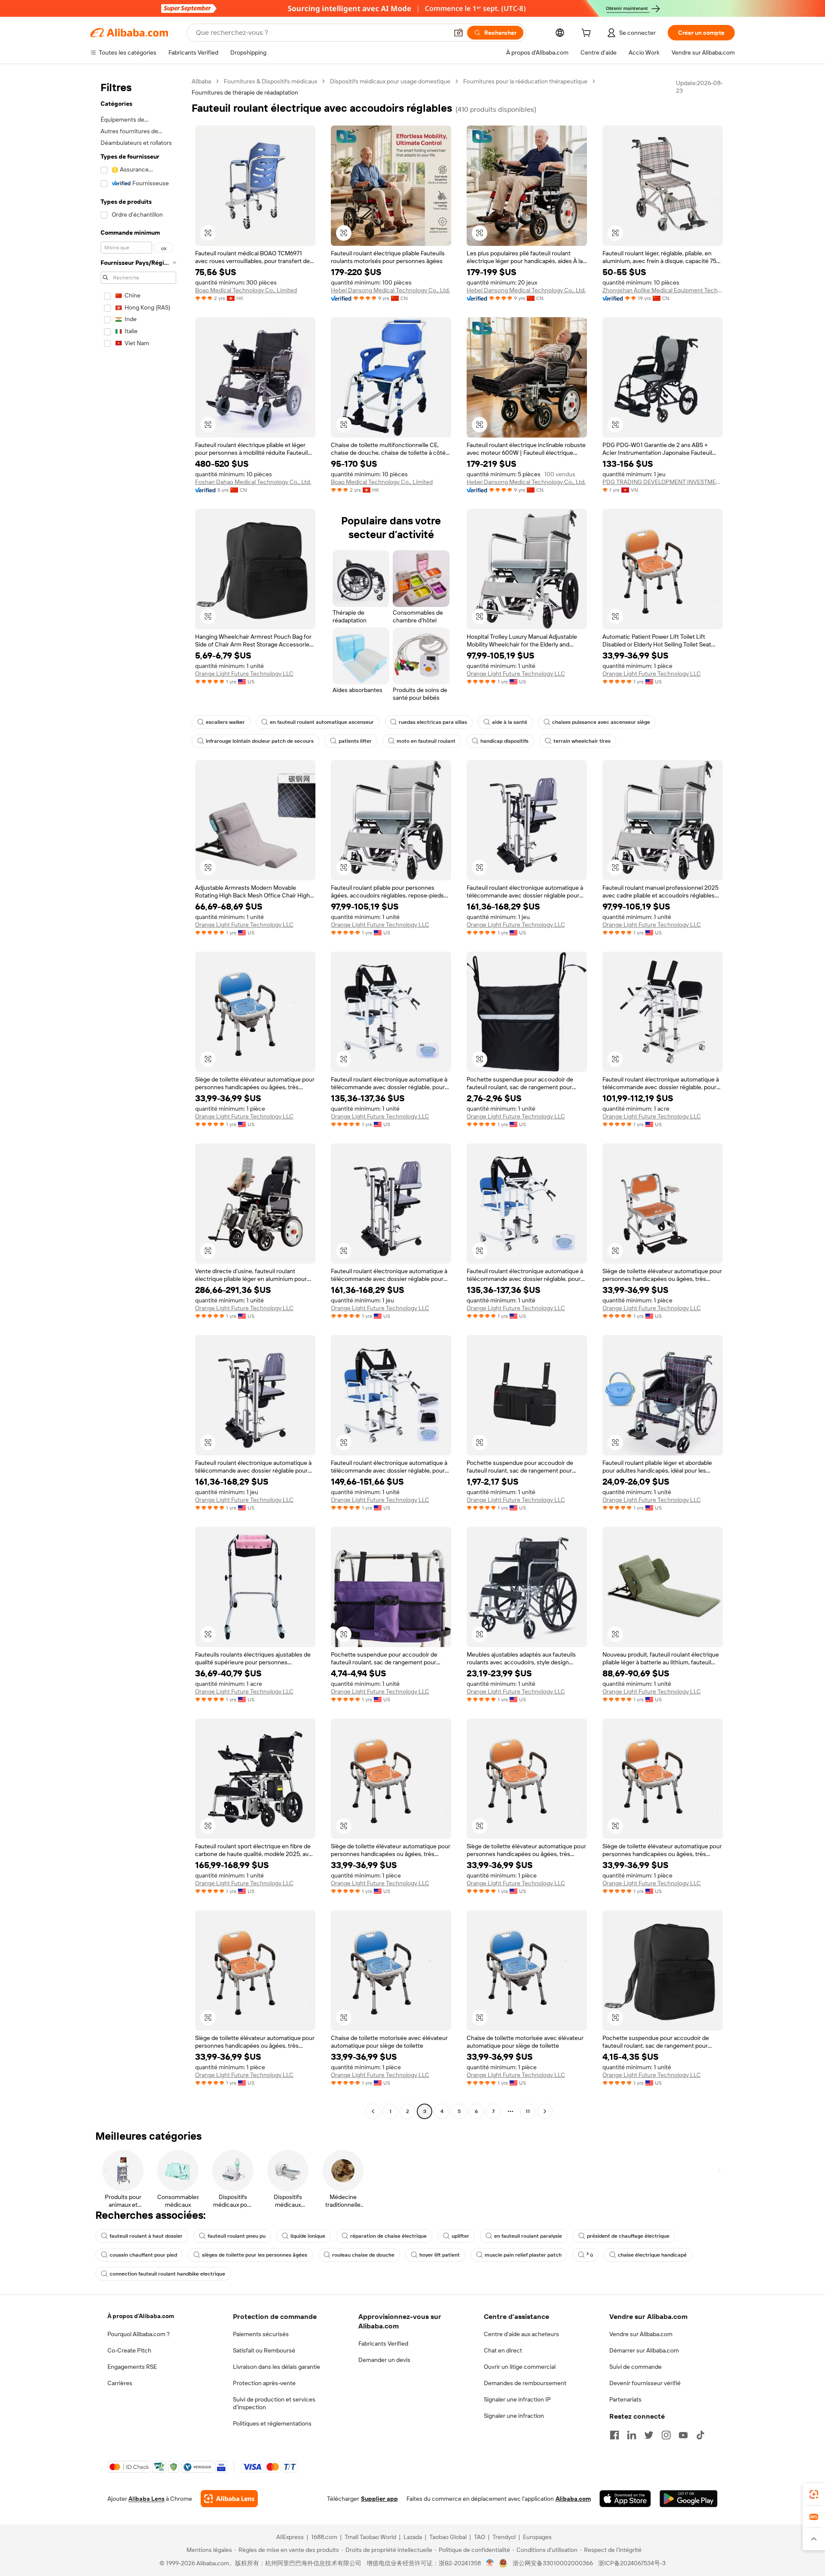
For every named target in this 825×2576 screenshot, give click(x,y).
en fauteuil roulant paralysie (528, 2236)
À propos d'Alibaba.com (141, 2316)
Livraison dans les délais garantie (277, 2367)
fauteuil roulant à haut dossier (146, 2236)
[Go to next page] (545, 2111)
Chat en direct (503, 2350)
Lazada (413, 2537)
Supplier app (379, 2499)
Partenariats (625, 2399)
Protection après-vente (264, 2383)
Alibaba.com (573, 2499)
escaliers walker (225, 722)
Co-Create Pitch (129, 2350)
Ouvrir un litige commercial (520, 2367)
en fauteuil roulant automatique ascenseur (322, 722)
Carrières (120, 2383)
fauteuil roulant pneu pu (237, 2236)
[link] (814, 2494)
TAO (480, 2537)
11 (528, 2111)
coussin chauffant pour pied (143, 2255)
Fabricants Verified (383, 2343)
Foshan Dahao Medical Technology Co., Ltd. (253, 482)
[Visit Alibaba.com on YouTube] (683, 2435)
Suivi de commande (636, 2367)
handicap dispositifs (504, 741)
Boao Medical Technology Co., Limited (246, 290)
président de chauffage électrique (628, 2236)
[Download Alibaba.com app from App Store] (625, 2499)
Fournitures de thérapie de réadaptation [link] (245, 92)
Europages (537, 2537)
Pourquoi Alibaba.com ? (139, 2334)
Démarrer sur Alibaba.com (644, 2350)
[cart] (588, 34)
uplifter (460, 2236)
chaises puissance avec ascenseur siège (601, 722)
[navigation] (138, 1097)
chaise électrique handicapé (652, 2255)
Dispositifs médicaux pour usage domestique (390, 81)
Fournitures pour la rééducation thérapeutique (525, 81)
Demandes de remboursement (525, 2383)
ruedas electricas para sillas (433, 722)
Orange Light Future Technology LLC (244, 674)
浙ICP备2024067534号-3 (632, 2563)
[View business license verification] (490, 2563)
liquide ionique (308, 2236)
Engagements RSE (132, 2367)
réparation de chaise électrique (388, 2236)
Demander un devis (384, 2360)
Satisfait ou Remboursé (264, 2350)
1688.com (324, 2537)
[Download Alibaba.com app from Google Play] (689, 2499)
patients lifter (355, 741)
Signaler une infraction (514, 2416)
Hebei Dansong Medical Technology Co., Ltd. (390, 290)
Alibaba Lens (147, 2499)
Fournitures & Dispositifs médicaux (270, 81)
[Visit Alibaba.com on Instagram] (666, 2435)
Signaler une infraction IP (517, 2399)
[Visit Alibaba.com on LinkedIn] (632, 2435)
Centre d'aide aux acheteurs (521, 2334)
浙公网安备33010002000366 (553, 2563)
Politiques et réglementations (272, 2423)
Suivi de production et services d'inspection (274, 2403)
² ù (590, 2255)
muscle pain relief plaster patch (523, 2255)
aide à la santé (510, 722)
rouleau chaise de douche (363, 2255)
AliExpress (290, 2537)
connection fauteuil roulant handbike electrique (167, 2274)
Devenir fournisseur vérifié (645, 2383)
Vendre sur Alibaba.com (641, 2334)
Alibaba (201, 81)
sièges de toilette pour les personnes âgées (255, 2255)
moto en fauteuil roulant (426, 741)
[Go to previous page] (373, 2111)
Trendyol (504, 2537)
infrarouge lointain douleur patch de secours (260, 741)
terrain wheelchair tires (582, 741)
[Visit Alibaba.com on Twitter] (649, 2435)
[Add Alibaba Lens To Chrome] (229, 2499)
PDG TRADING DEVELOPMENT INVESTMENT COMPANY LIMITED (663, 482)
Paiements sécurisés (261, 2334)
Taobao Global (448, 2537)
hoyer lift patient (440, 2255)
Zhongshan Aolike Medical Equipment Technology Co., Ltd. (663, 290)
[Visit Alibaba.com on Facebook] (614, 2435)
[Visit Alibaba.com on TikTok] (700, 2435)
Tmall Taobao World (370, 2537)
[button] (458, 33)
